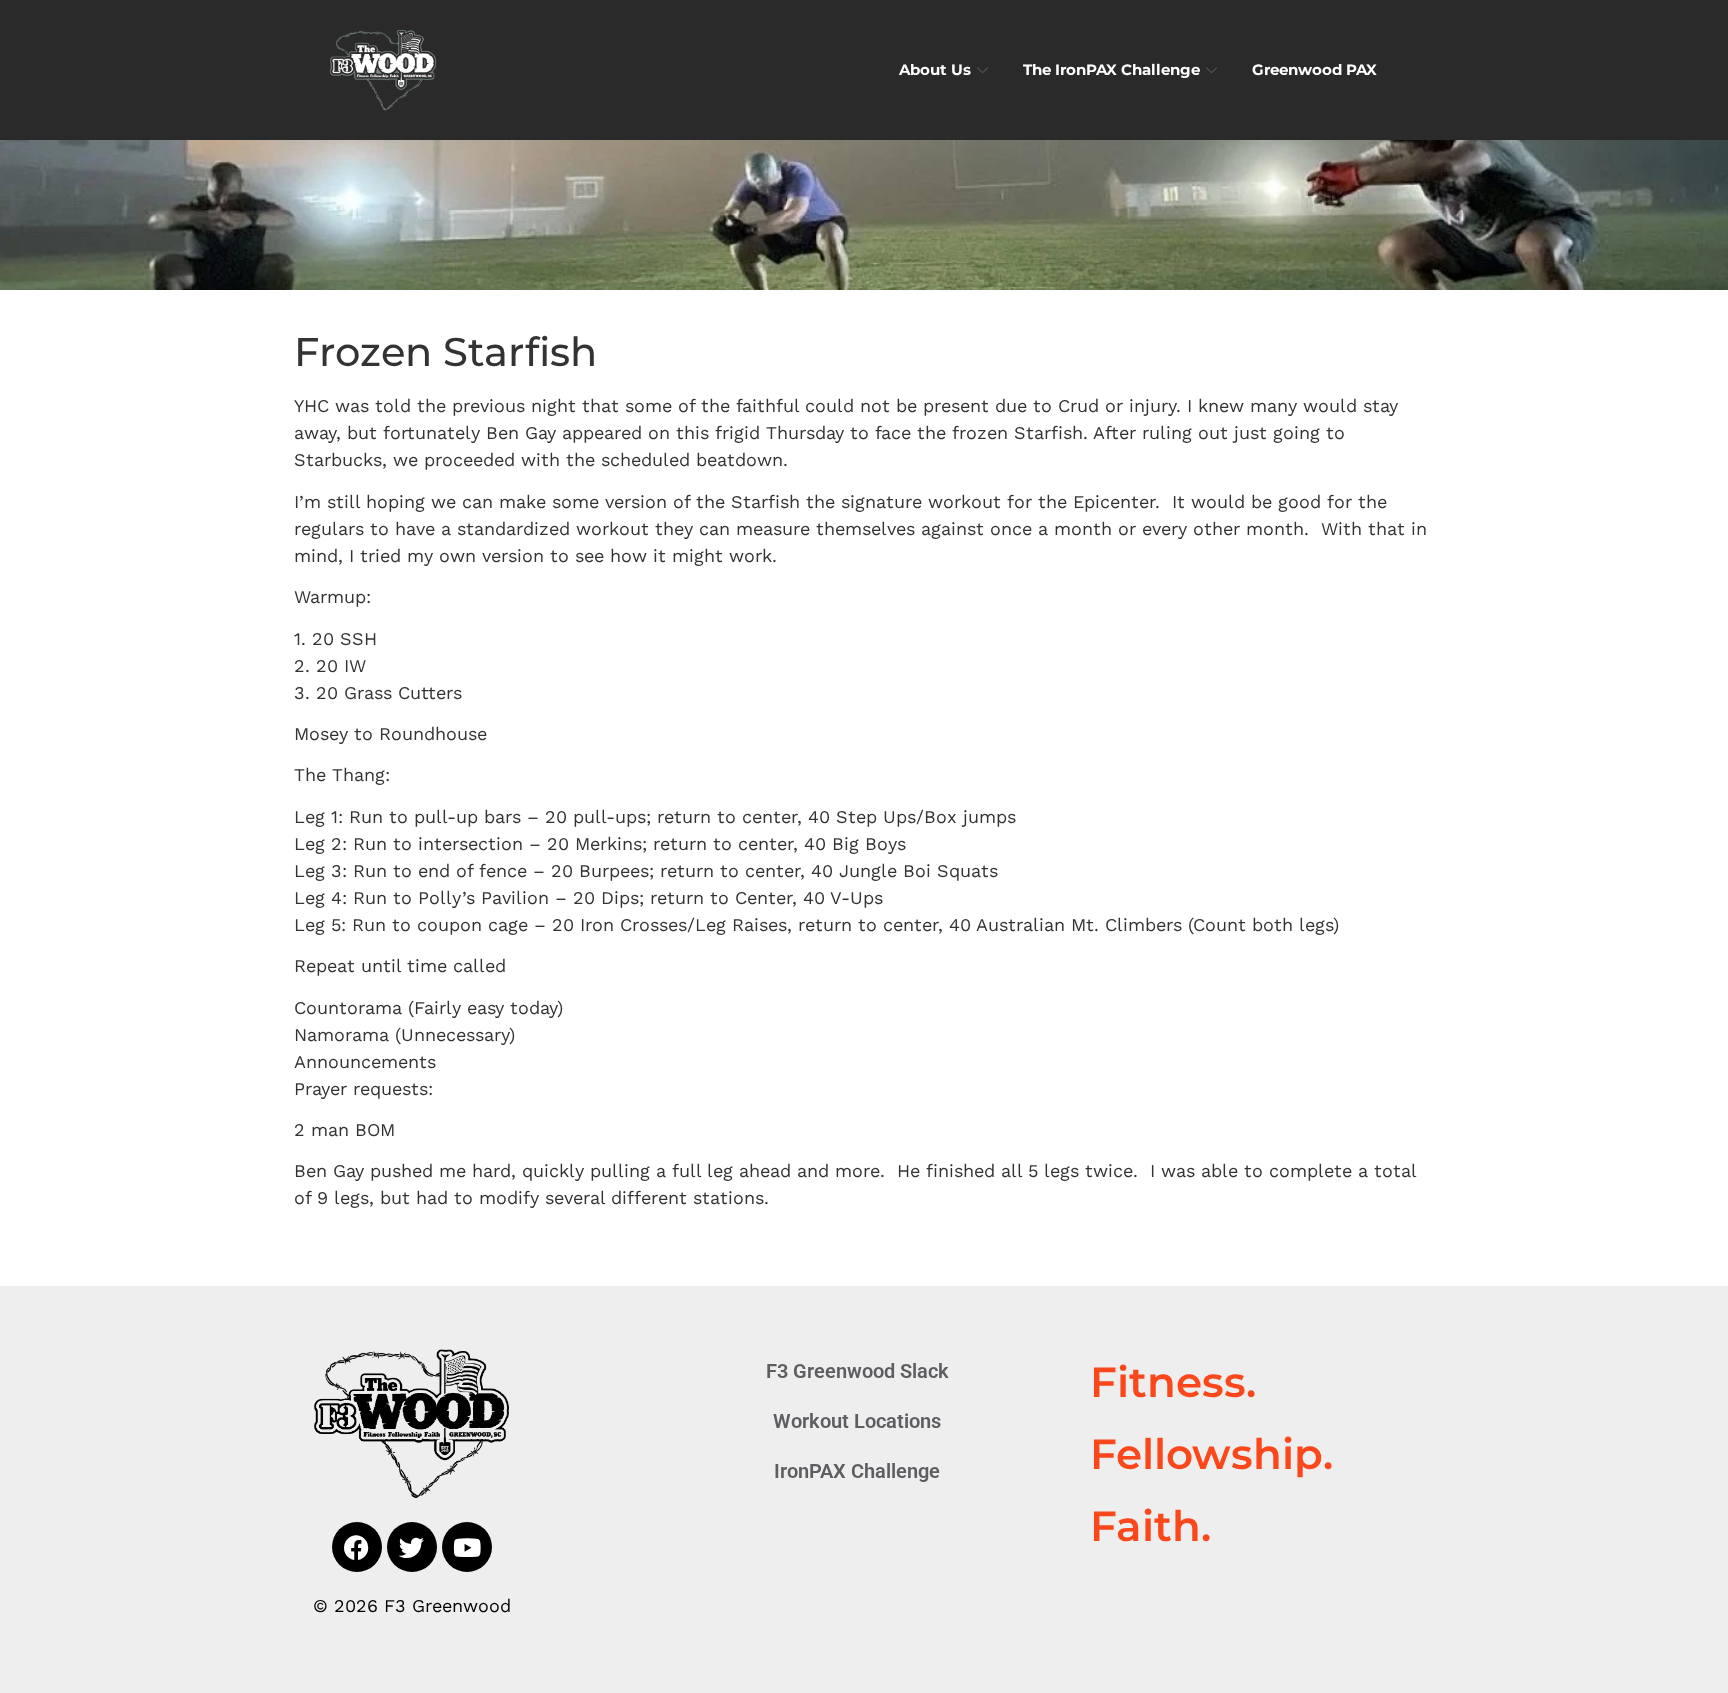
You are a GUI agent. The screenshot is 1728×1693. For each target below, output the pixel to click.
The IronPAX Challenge (1111, 69)
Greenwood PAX (1314, 69)
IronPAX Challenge (857, 1471)
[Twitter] (412, 1547)
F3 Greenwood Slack (857, 1371)
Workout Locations (857, 1421)
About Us (935, 69)
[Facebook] (357, 1547)
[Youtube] (467, 1547)
